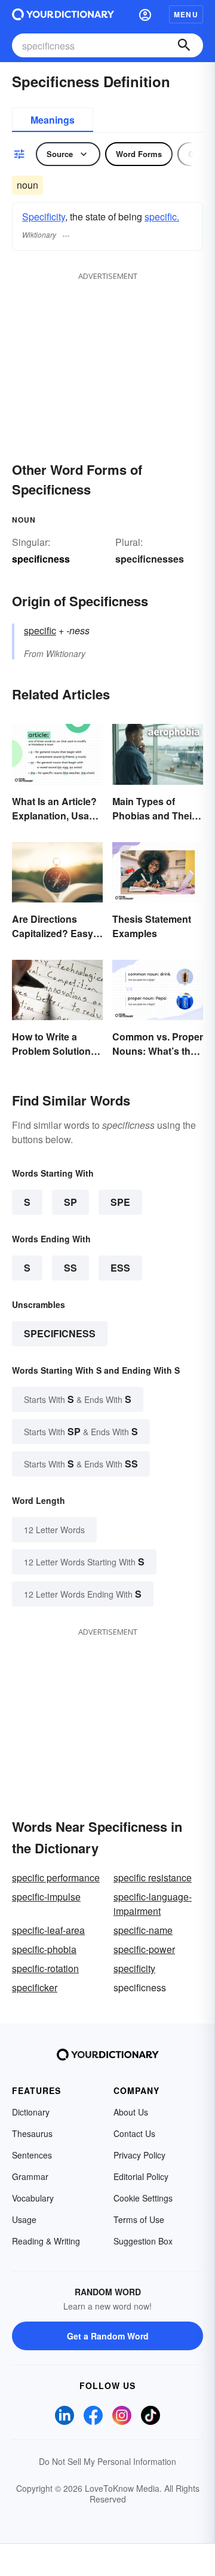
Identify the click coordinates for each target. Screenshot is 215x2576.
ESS (120, 1268)
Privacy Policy (139, 2155)
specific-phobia (44, 1949)
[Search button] (184, 45)
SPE (120, 1202)
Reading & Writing (46, 2241)
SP (70, 1202)
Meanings (53, 120)
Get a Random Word (108, 2336)
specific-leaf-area (48, 1930)
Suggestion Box (143, 2241)
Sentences (32, 2155)
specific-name (143, 1930)
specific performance (56, 1877)
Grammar (30, 2176)
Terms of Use (139, 2219)
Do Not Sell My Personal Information (107, 2461)
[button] (145, 14)
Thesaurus (32, 2133)
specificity (134, 1968)
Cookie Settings (143, 2198)
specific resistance (153, 1877)
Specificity (44, 217)
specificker (35, 1987)
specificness (60, 1333)
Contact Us (134, 2133)
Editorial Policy (141, 2176)
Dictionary (31, 2112)
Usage (24, 2219)
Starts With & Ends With (78, 1399)
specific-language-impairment (153, 1904)
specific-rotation (45, 1968)
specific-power (144, 1949)
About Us (131, 2112)
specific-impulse (46, 1897)
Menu (186, 14)
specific (40, 630)
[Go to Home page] (63, 14)
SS (70, 1268)
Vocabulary (33, 2198)
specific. (162, 217)
